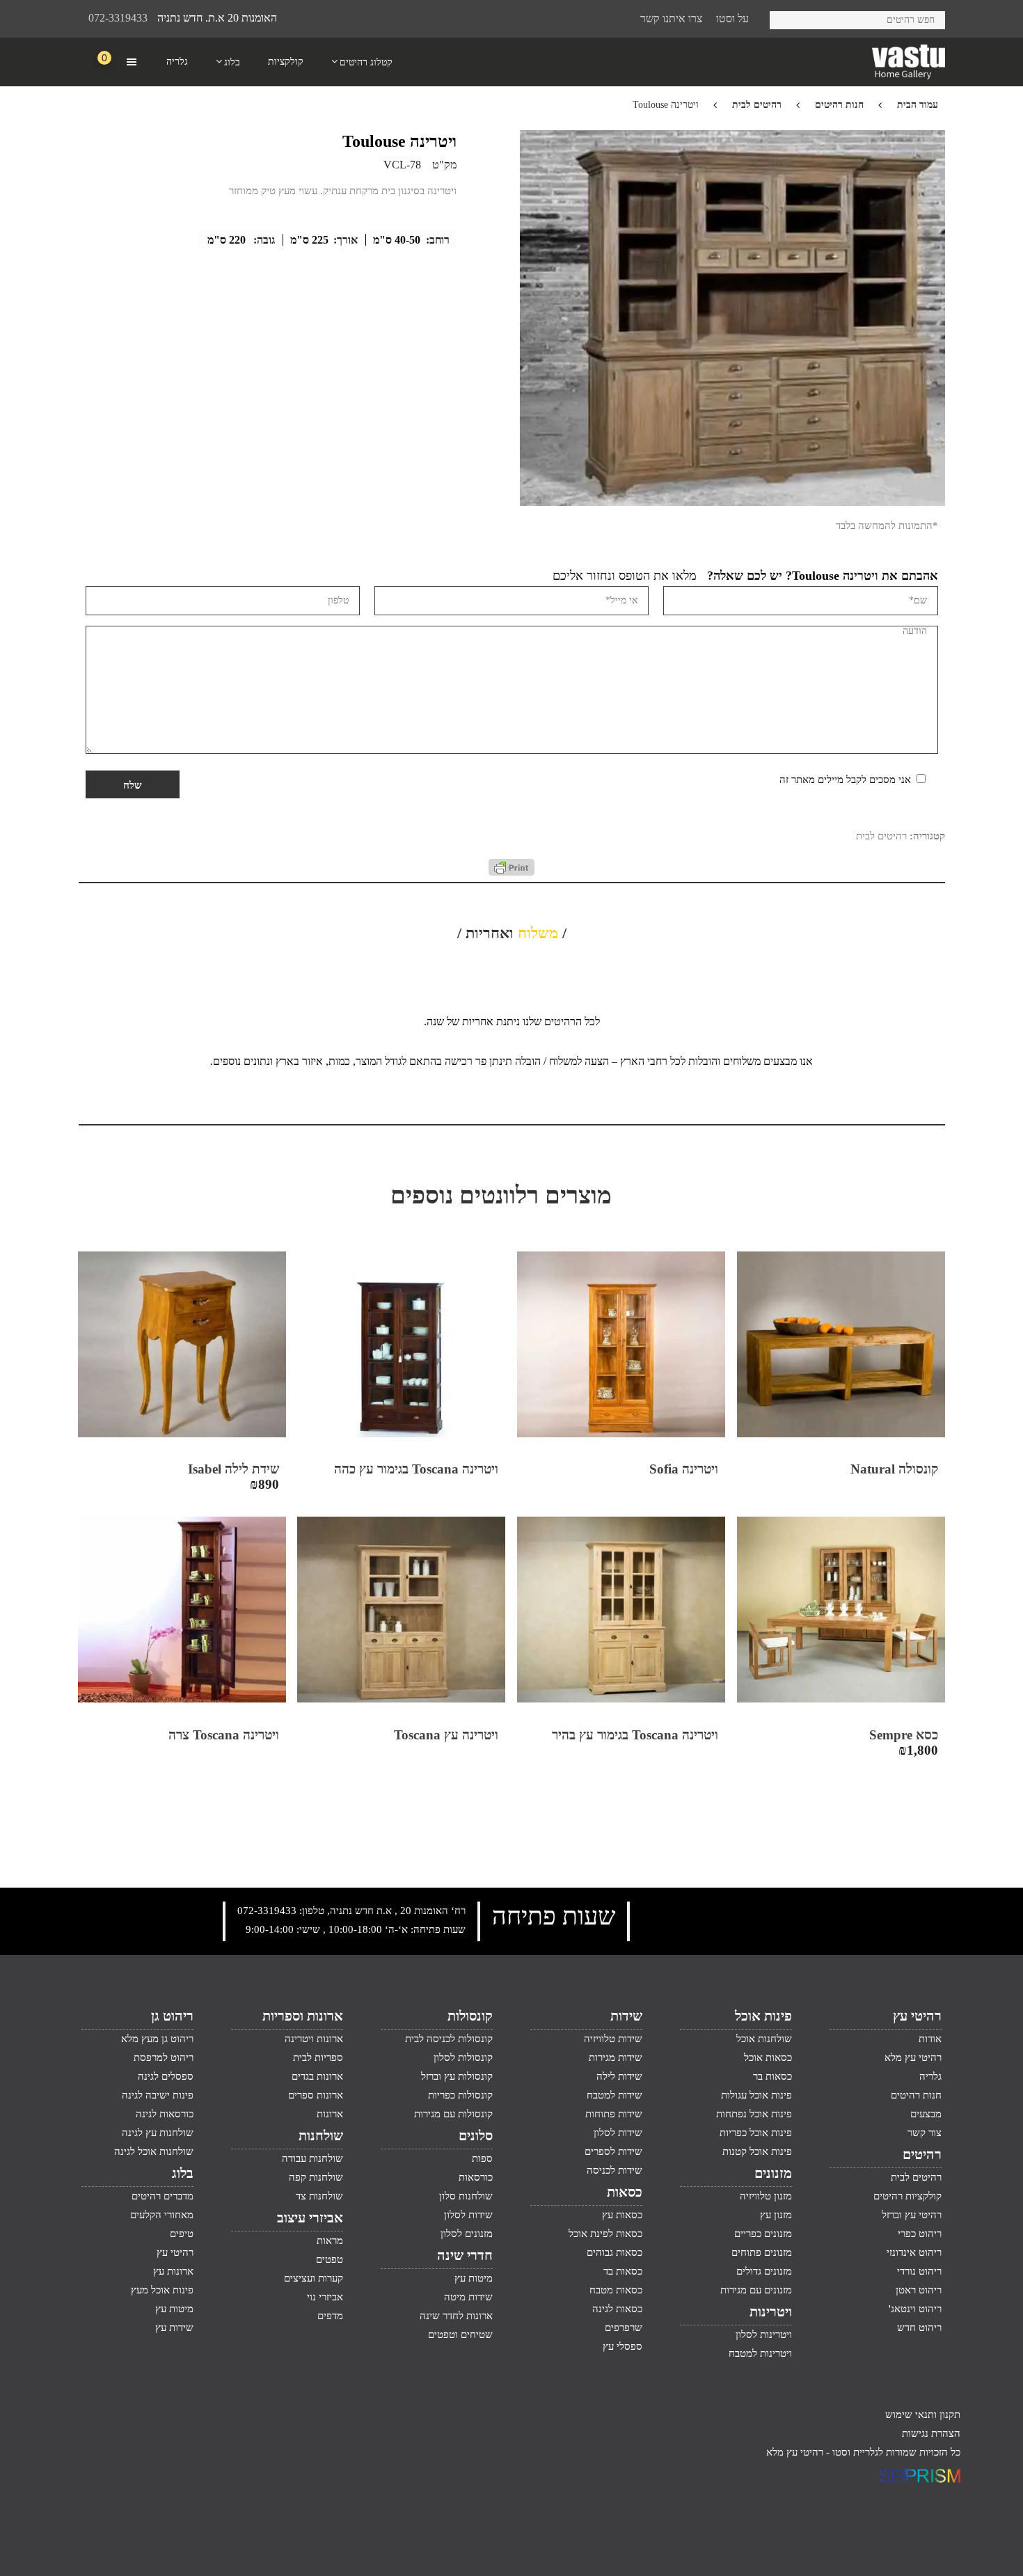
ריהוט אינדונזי (914, 2252)
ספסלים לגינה (166, 2076)
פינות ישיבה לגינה (158, 2095)
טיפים (182, 2234)
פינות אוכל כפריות (756, 2133)
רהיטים (922, 2154)
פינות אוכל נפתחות (754, 2114)
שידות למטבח (614, 2095)
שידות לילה (619, 2076)
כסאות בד (623, 2271)
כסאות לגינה (617, 2309)
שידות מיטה (468, 2297)
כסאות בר (772, 2076)
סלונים (476, 2135)
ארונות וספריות (303, 2016)
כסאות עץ (622, 2215)
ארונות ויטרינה (314, 2039)
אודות (930, 2039)
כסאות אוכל (768, 2057)
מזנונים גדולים (764, 2271)
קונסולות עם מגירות (453, 2114)
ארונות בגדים (317, 2076)
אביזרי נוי (325, 2297)
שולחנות (321, 2135)
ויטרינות (771, 2312)
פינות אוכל (763, 2016)
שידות (626, 2016)
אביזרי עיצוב (310, 2218)
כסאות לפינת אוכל (605, 2234)
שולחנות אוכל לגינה (154, 2151)
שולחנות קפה (316, 2177)
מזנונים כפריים (763, 2234)
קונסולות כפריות (460, 2095)
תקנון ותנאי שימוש (923, 2415)
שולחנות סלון (466, 2196)
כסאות (625, 2192)
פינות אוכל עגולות (756, 2095)
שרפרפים (624, 2328)
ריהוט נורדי (919, 2271)
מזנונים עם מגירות (756, 2290)
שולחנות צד (319, 2196)
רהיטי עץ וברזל (912, 2215)
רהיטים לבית (757, 105)
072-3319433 (118, 18)
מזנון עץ (776, 2215)
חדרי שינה (465, 2255)
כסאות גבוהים (614, 2252)
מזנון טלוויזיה (766, 2196)
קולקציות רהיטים (907, 2196)
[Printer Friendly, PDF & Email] (511, 872)
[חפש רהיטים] (785, 18)
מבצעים (926, 2114)
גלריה (930, 2076)
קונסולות (470, 2016)
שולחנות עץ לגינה (158, 2133)
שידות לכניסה (614, 2170)
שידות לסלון (618, 2133)
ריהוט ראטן (919, 2290)
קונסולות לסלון (463, 2057)
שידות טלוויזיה (613, 2039)
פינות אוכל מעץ (162, 2290)
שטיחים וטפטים (460, 2334)
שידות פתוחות (614, 2114)
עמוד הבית (918, 105)
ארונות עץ (173, 2271)
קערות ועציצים (314, 2278)
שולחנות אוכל (764, 2039)
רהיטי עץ (917, 2016)
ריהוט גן (172, 2016)
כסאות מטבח (616, 2290)
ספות (482, 2158)
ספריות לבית (318, 2057)
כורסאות (476, 2177)
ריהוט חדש (919, 2328)
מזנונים (773, 2173)
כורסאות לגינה (165, 2114)
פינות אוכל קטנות (757, 2151)
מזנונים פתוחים (762, 2252)
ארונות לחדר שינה (456, 2316)
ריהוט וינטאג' (915, 2309)
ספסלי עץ (622, 2346)
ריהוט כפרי (920, 2234)
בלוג (183, 2173)
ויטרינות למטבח (760, 2353)
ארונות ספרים (316, 2095)
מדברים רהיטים (162, 2196)
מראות (330, 2241)
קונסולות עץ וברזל (457, 2076)
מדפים (330, 2316)
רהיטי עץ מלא (913, 2057)
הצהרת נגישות (931, 2433)
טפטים (330, 2259)
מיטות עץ (474, 2278)
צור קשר (925, 2133)
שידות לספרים (613, 2151)
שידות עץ (174, 2328)
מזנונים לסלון (467, 2234)
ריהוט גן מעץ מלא (157, 2039)
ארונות (330, 2114)
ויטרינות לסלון (764, 2334)
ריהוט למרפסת (164, 2057)
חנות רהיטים (839, 105)
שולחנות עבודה (312, 2158)
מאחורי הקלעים (162, 2215)
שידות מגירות (616, 2057)
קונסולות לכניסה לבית (449, 2039)
